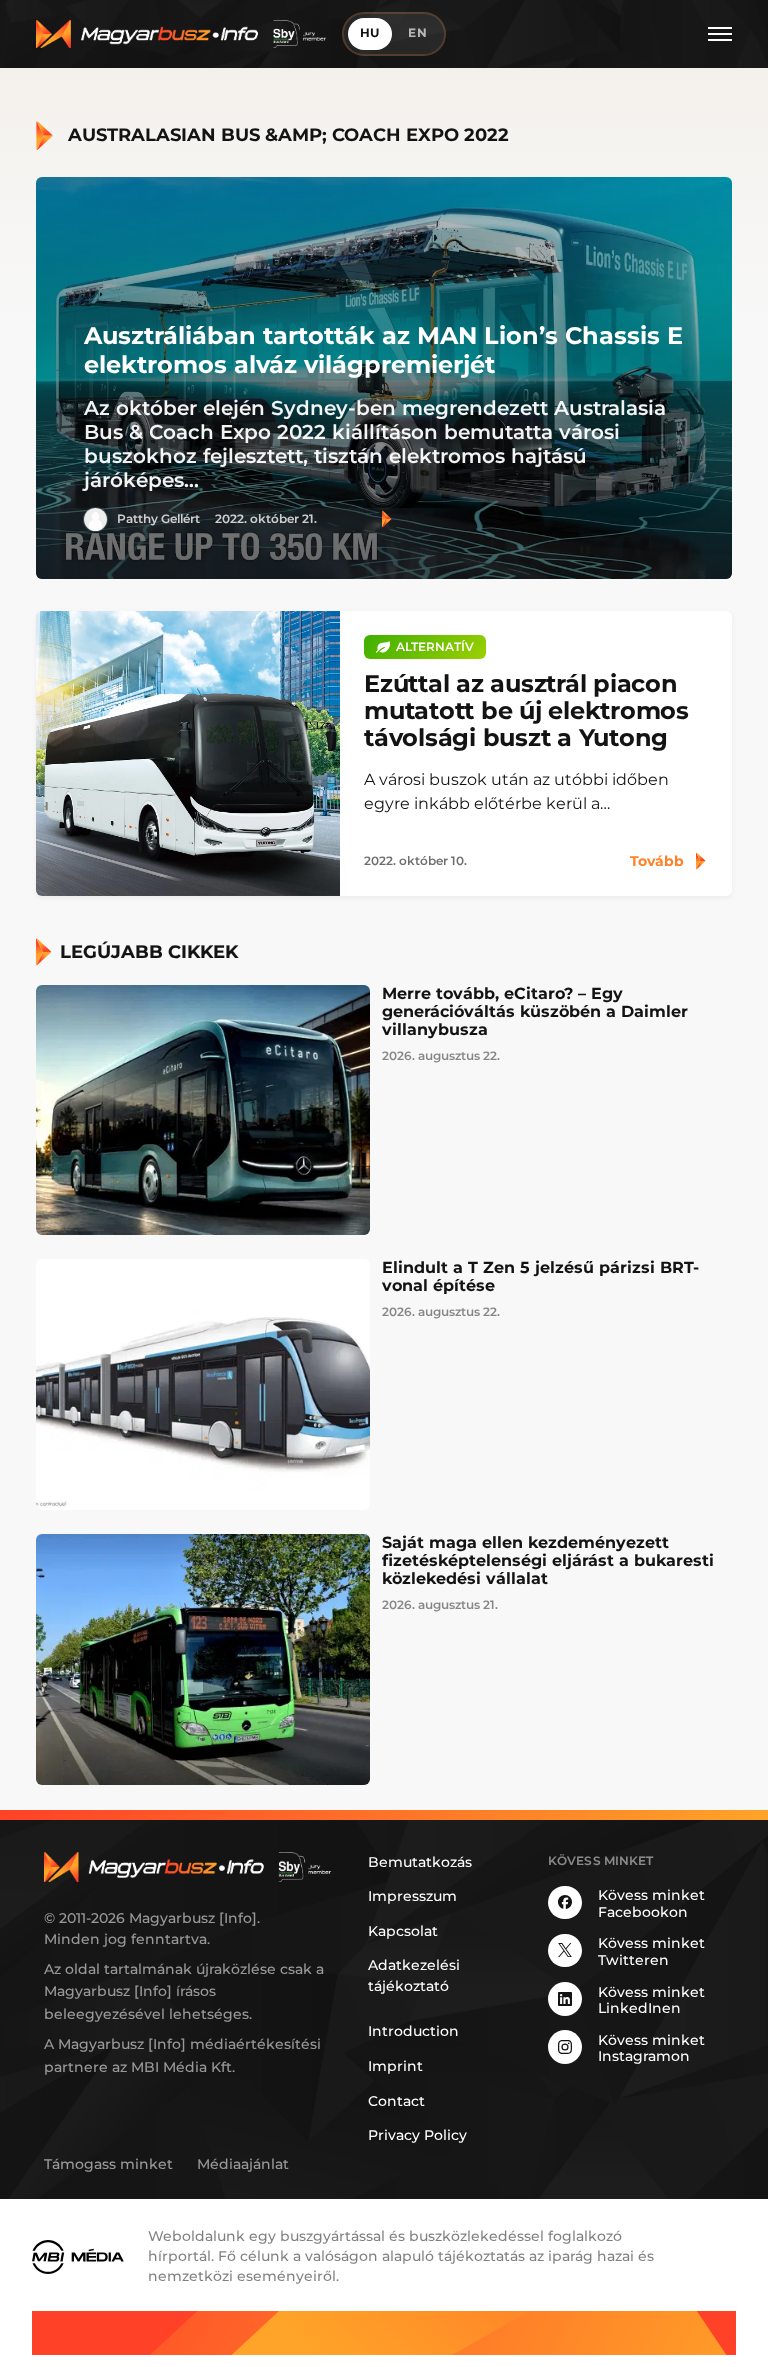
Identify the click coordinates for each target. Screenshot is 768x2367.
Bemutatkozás (420, 1862)
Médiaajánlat (243, 2164)
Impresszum (412, 1896)
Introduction (413, 2031)
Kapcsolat (403, 1931)
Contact (396, 2101)
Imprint (395, 2066)
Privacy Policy (417, 2135)
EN (418, 33)
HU (370, 33)
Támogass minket (108, 2164)
